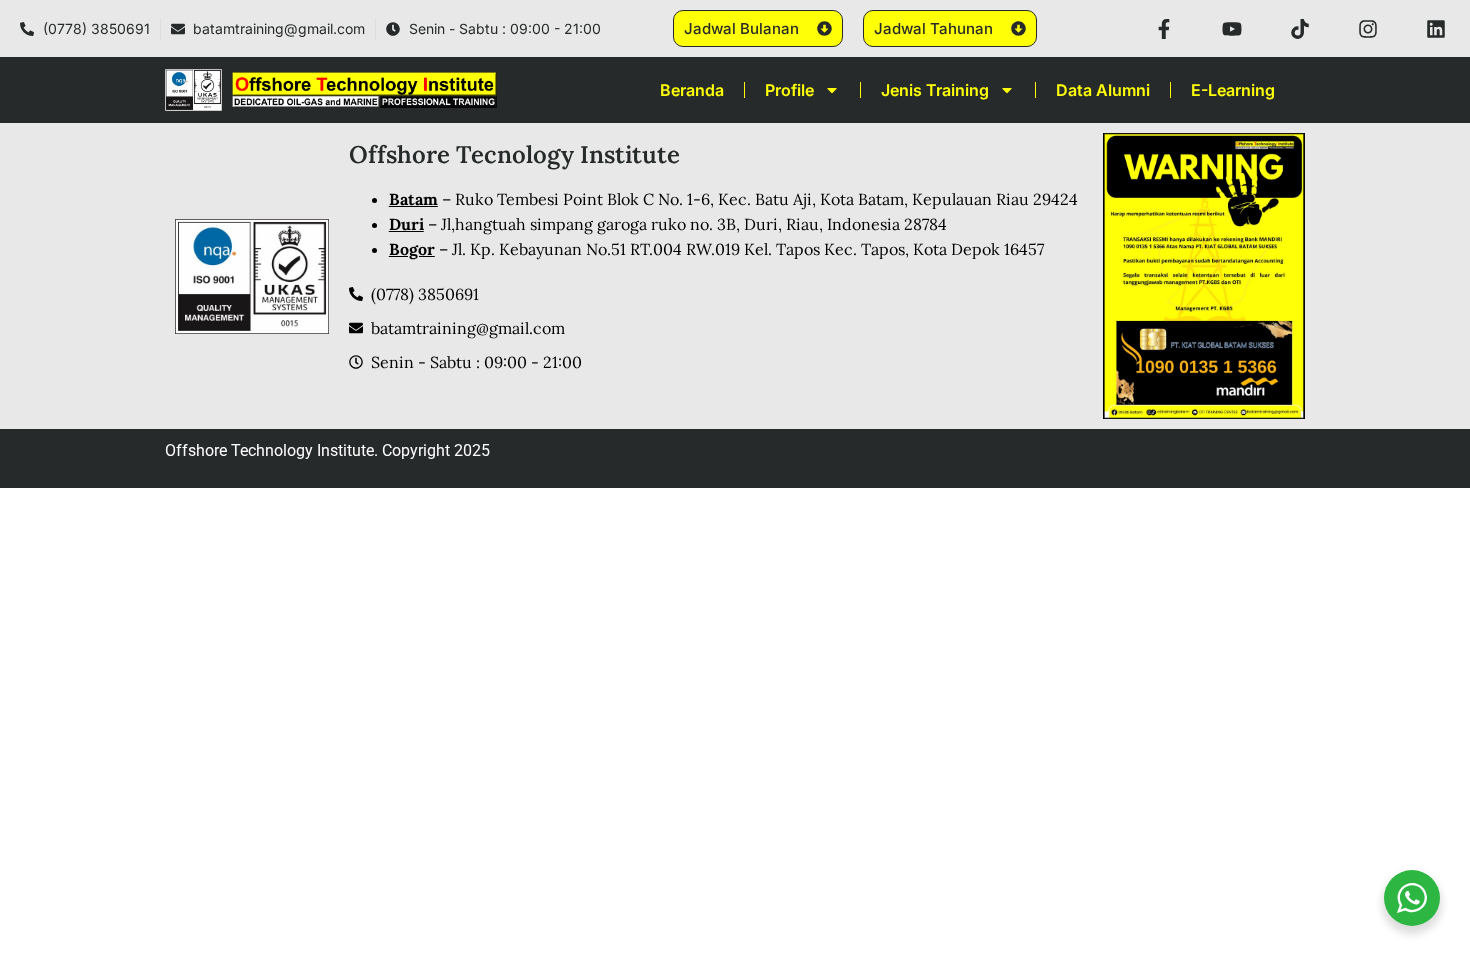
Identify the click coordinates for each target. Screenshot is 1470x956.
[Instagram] (1368, 29)
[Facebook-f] (1164, 29)
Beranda (692, 90)
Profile (789, 90)
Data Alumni (1103, 90)
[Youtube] (1232, 29)
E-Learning (1233, 90)
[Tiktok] (1300, 29)
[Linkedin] (1436, 29)
